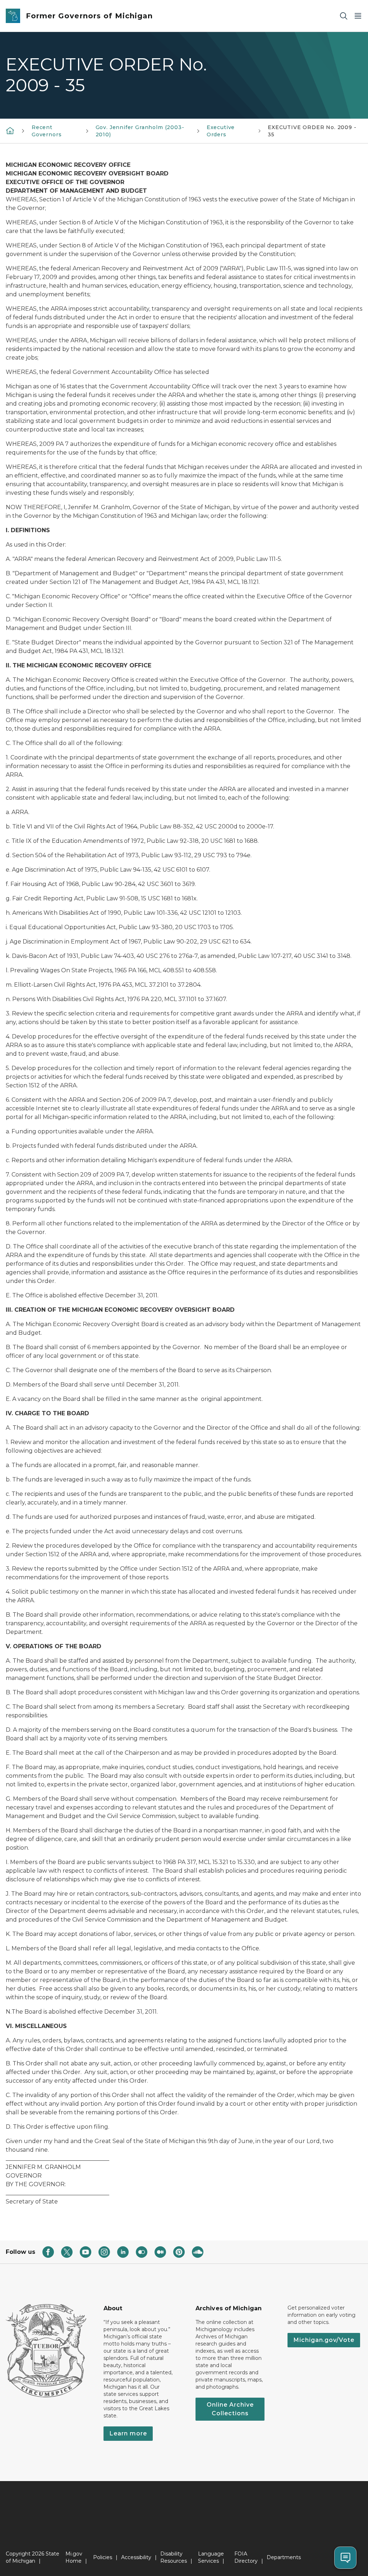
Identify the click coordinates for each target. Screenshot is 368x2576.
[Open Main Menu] (358, 16)
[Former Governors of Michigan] (10, 131)
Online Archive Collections (230, 2409)
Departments (284, 2557)
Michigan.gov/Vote (324, 2340)
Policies (103, 2557)
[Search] (344, 16)
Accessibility (136, 2557)
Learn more (128, 2433)
